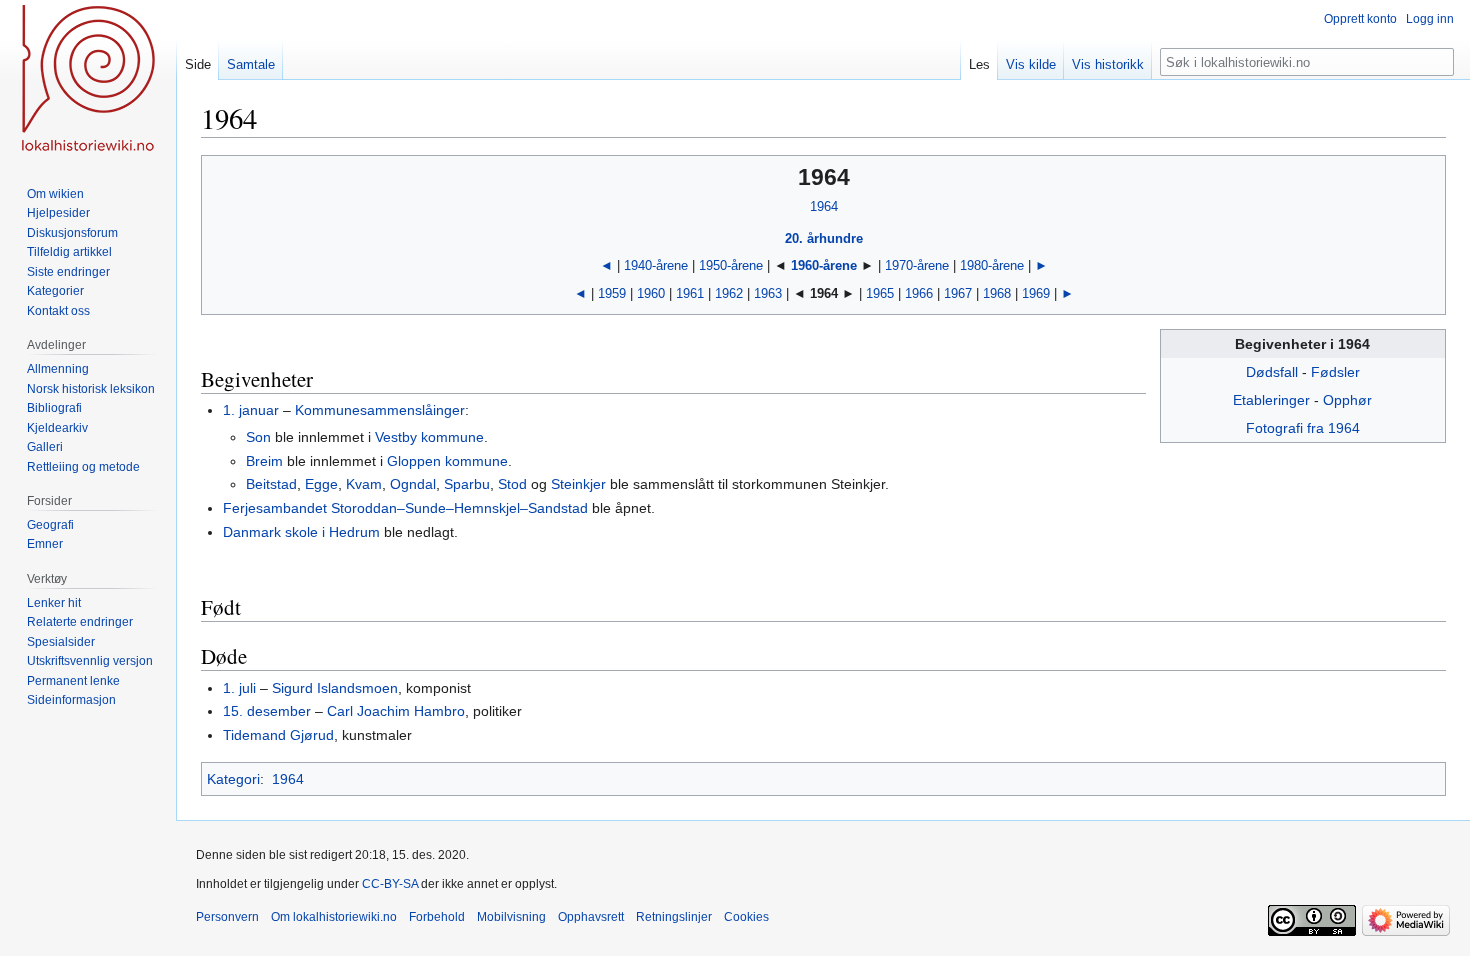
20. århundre (824, 238)
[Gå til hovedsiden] (88, 80)
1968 (997, 293)
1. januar (251, 410)
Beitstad (271, 484)
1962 (729, 293)
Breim (264, 461)
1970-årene (917, 265)
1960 (651, 293)
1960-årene (824, 265)
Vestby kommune (429, 437)
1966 (919, 293)
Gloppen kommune (447, 461)
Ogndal (413, 484)
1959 (612, 293)
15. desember (267, 711)
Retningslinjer (674, 917)
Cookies (746, 917)
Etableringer (1271, 400)
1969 (1036, 293)
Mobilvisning (511, 917)
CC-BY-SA (390, 884)
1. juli (239, 688)
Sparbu (467, 484)
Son (258, 437)
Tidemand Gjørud (278, 735)
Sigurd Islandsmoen (335, 688)
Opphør (1347, 400)
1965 (880, 293)
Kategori (233, 779)
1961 (690, 293)
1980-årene (992, 265)
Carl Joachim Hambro (396, 711)
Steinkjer (578, 484)
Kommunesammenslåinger (380, 410)
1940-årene (656, 265)
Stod (512, 484)
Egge (321, 484)
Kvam (364, 484)
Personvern (227, 917)
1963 (768, 293)
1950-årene (731, 265)
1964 (824, 206)
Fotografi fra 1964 (1303, 428)
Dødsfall (1272, 372)
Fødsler (1335, 372)
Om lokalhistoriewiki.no (334, 917)
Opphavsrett (591, 917)
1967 (958, 293)
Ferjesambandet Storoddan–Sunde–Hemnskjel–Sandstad (405, 508)
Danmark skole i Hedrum (301, 532)
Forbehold (437, 917)
